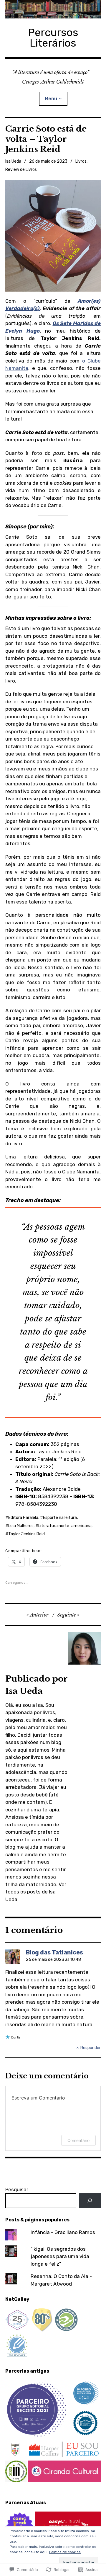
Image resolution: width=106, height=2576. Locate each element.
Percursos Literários (53, 38)
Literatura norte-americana (65, 1526)
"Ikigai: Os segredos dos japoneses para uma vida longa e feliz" (60, 2256)
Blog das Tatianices (54, 1952)
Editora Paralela (23, 1518)
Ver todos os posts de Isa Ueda (36, 1892)
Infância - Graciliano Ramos (63, 2232)
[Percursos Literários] (53, 9)
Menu (51, 99)
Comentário (78, 2140)
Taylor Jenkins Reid (26, 1534)
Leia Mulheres (21, 1526)
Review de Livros (21, 170)
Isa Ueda (13, 161)
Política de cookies (65, 2552)
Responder (91, 2048)
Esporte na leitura (60, 1518)
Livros (81, 161)
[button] (37, 2409)
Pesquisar (17, 2189)
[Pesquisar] (90, 2201)
